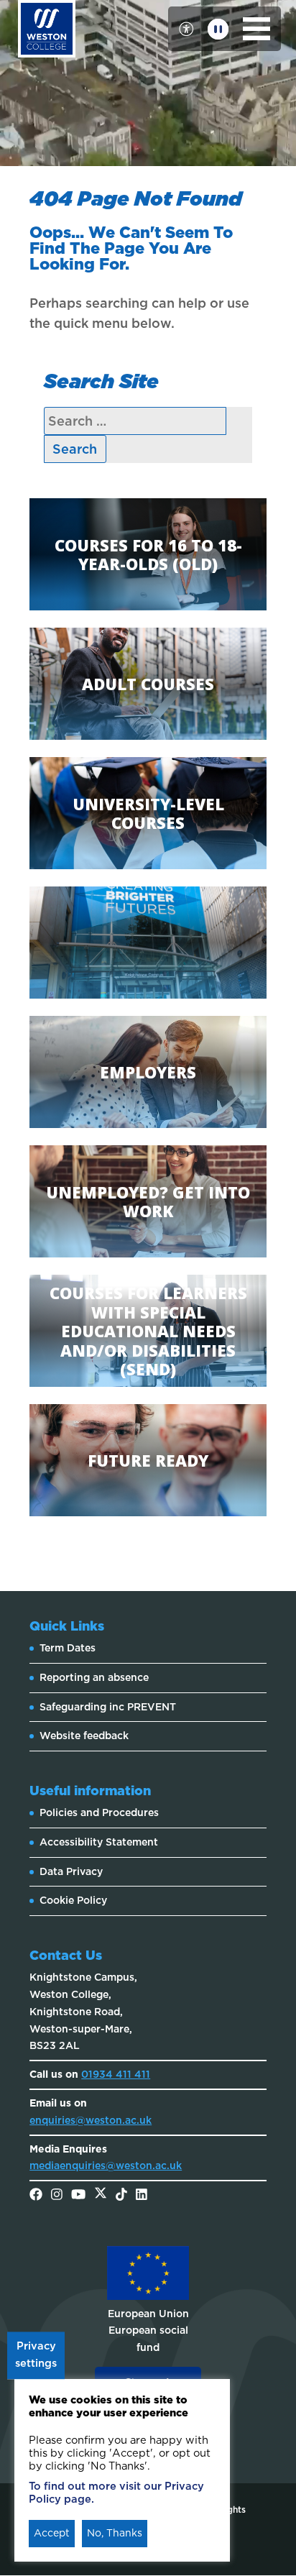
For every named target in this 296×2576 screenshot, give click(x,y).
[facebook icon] (36, 2196)
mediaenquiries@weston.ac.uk (106, 2165)
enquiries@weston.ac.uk (91, 2120)
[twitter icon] (101, 2196)
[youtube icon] (78, 2196)
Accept (52, 2533)
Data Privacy (71, 1871)
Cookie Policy (73, 1900)
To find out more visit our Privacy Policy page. (116, 2493)
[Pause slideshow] (218, 29)
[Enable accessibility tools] (186, 29)
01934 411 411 (116, 2074)
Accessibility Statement (99, 1842)
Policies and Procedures (99, 1812)
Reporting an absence (94, 1677)
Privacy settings (36, 2355)
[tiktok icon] (121, 2196)
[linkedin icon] (142, 2196)
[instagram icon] (57, 2196)
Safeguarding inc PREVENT (108, 1707)
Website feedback (84, 1736)
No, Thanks (115, 2533)
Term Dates (68, 1648)
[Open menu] (257, 29)
